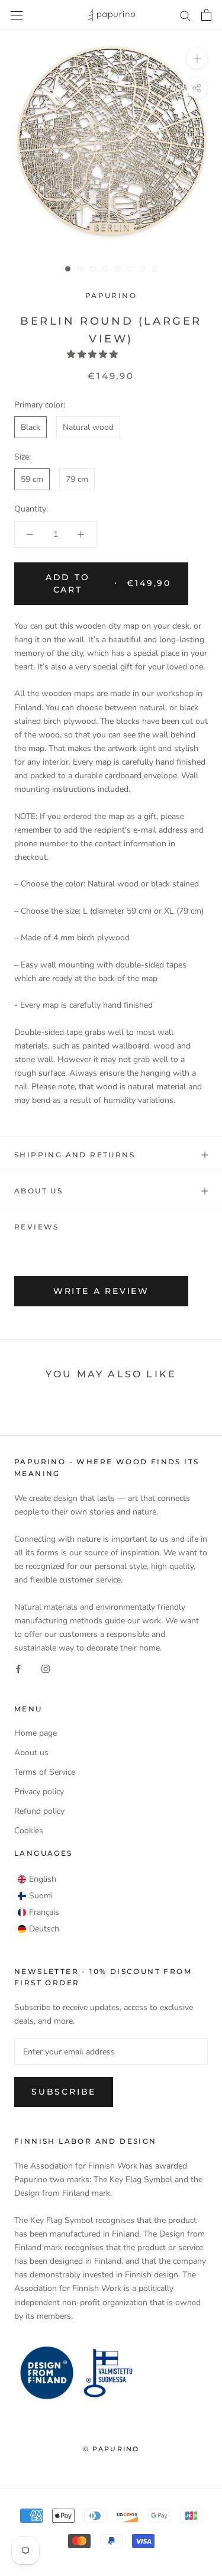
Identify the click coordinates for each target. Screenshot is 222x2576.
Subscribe (64, 2092)
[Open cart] (206, 15)
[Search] (185, 15)
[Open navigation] (17, 15)
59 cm (32, 479)
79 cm (77, 479)
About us (38, 1191)
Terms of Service (45, 1772)
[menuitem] (37, 1879)
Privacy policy (39, 1792)
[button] (94, 355)
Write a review (101, 1291)
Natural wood (88, 427)
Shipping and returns (75, 1155)
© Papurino (111, 2449)
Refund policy (39, 1811)
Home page (36, 1733)
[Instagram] (46, 1668)
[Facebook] (18, 1668)
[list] (38, 1904)
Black (30, 427)
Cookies (29, 1831)
